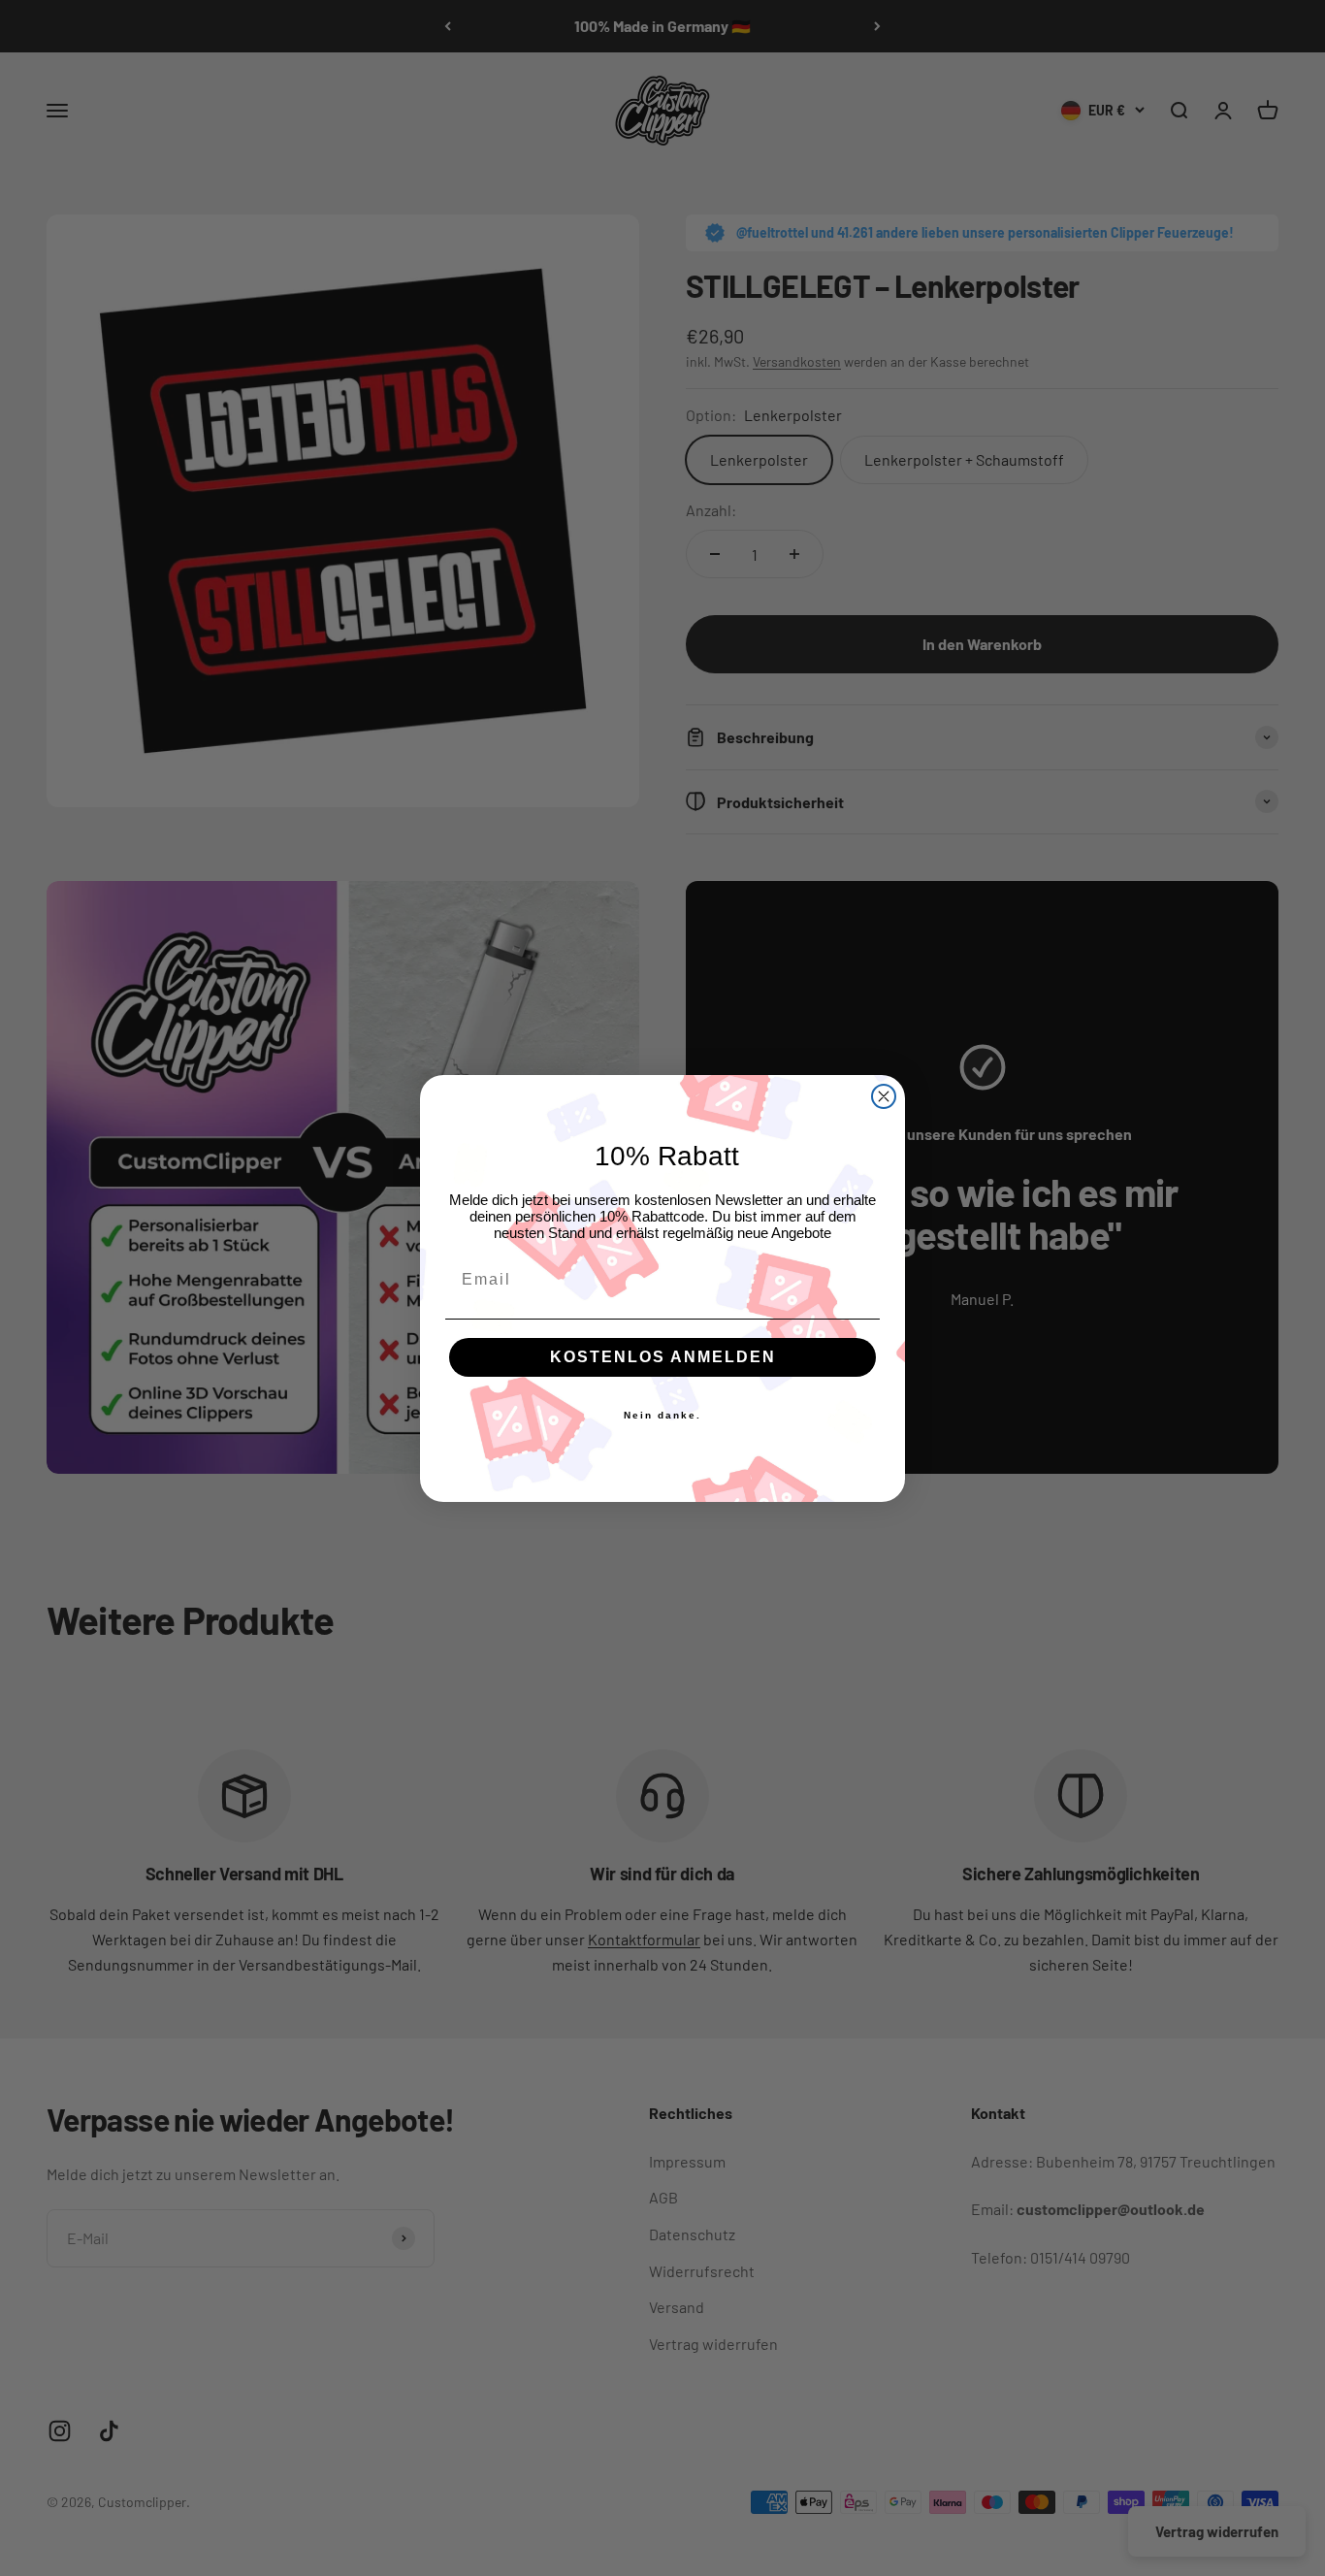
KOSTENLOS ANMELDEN (663, 1357)
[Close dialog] (884, 1096)
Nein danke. (662, 1415)
